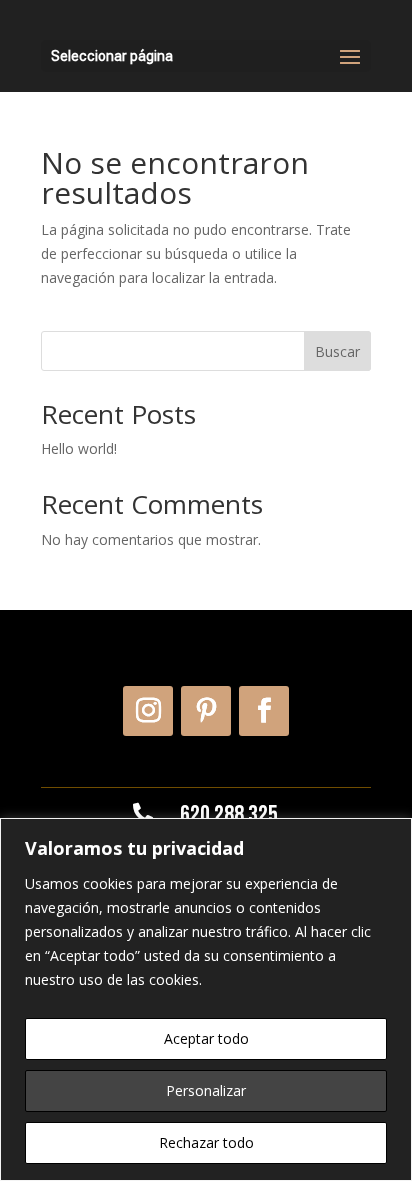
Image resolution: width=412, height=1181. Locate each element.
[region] (206, 999)
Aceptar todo (206, 1038)
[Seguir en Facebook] (264, 711)
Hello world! (79, 448)
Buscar (337, 351)
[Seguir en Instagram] (148, 711)
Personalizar (206, 1090)
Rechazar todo (206, 1142)
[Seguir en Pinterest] (206, 711)
